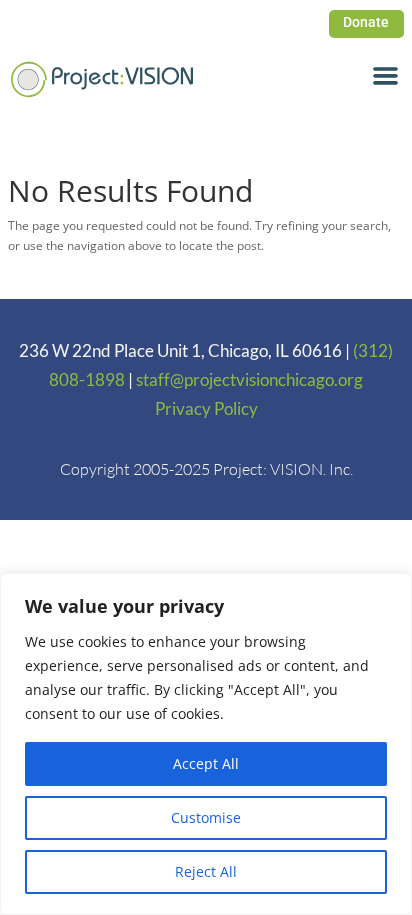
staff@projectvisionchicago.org (249, 379)
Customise (206, 817)
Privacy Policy (206, 408)
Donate (366, 22)
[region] (206, 744)
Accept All (206, 763)
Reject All (206, 871)
